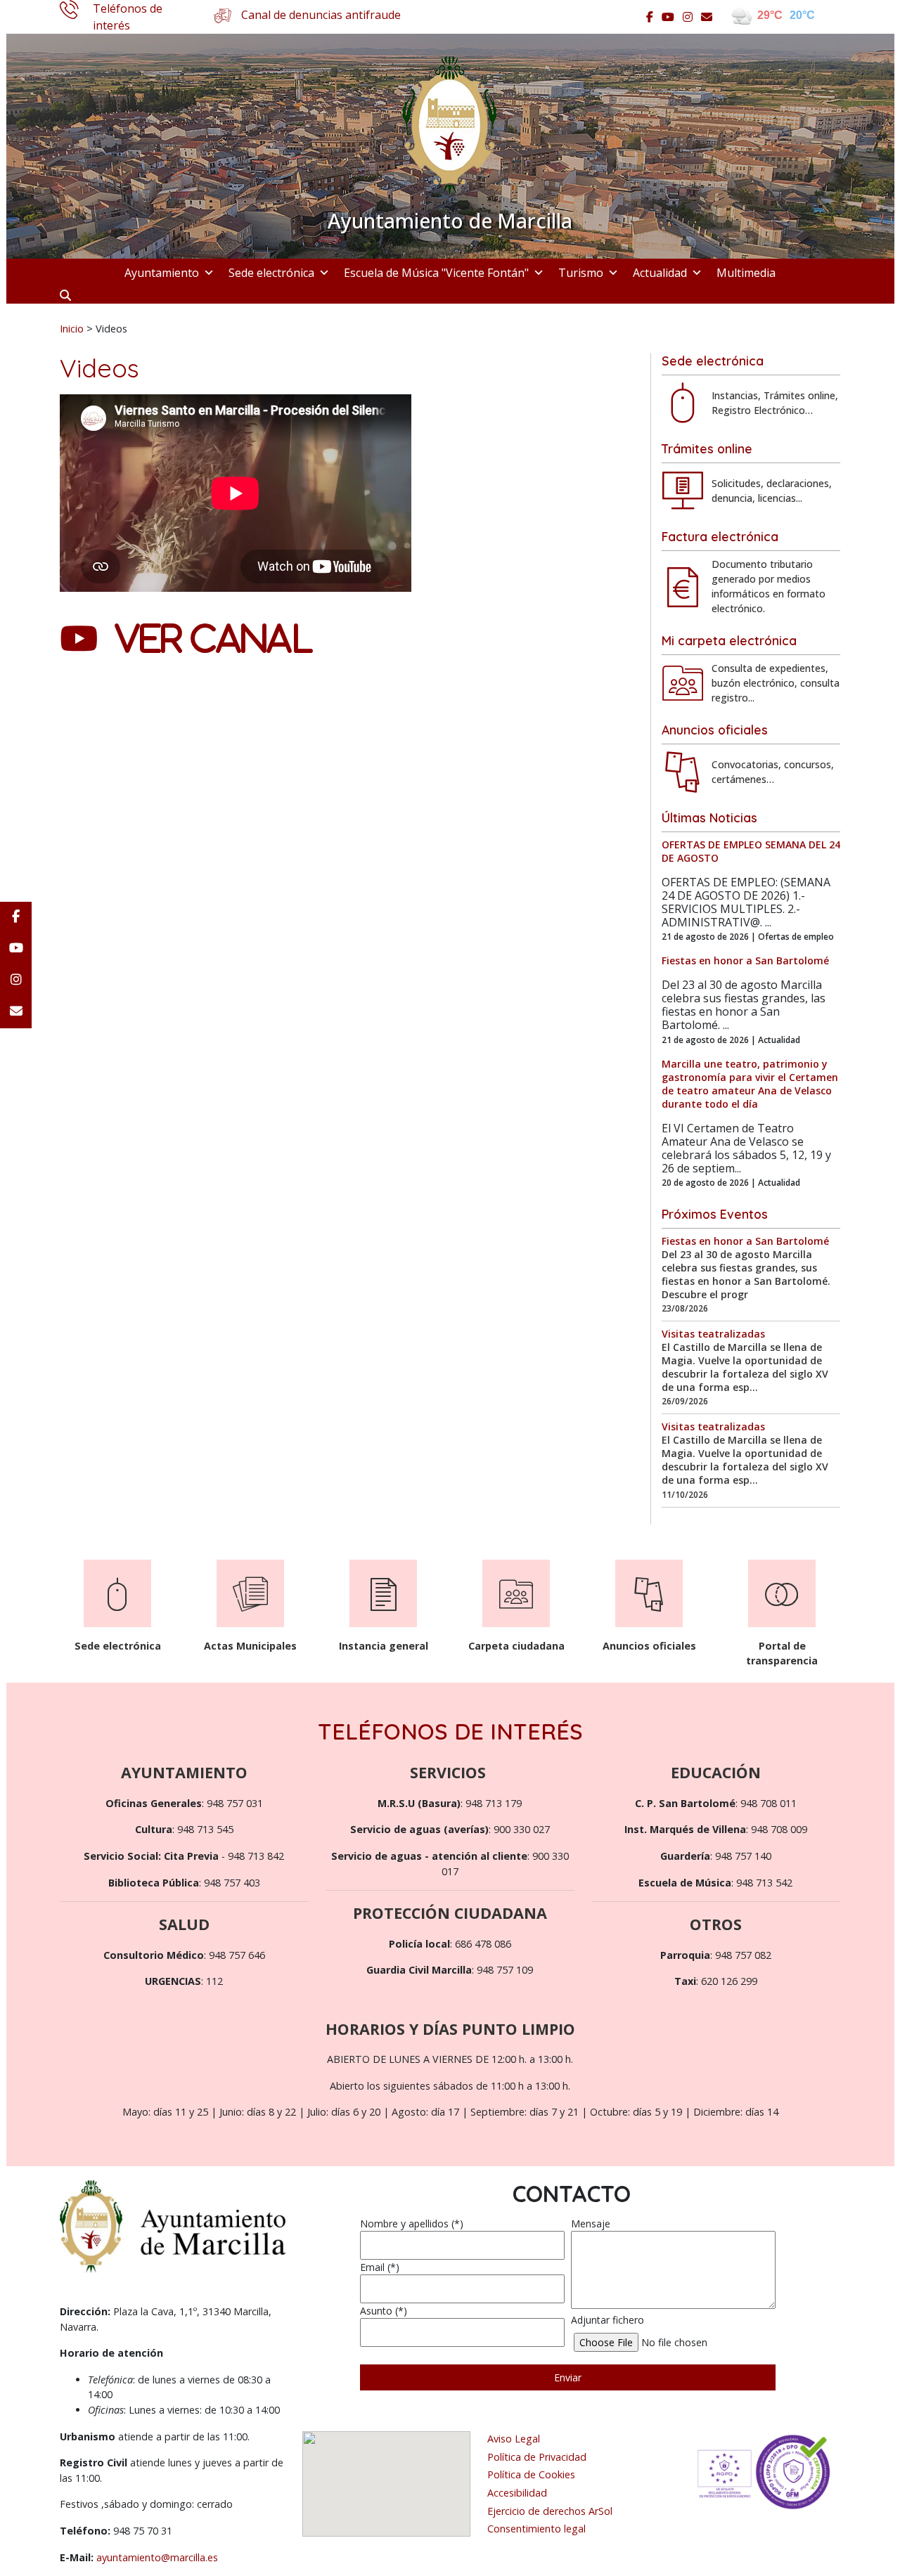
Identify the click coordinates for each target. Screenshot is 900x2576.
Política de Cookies (531, 2474)
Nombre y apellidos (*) (412, 2224)
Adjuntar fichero (607, 2320)
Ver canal (214, 638)
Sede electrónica (271, 273)
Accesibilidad (517, 2493)
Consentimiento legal (536, 2529)
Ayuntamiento (162, 273)
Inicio (72, 328)
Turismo (581, 273)
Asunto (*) (384, 2311)
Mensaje (591, 2224)
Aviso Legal (514, 2439)
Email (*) (380, 2267)
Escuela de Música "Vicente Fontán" (436, 273)
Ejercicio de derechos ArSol (550, 2511)
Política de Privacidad (537, 2457)
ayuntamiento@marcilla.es (157, 2557)
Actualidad (660, 273)
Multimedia (746, 273)
